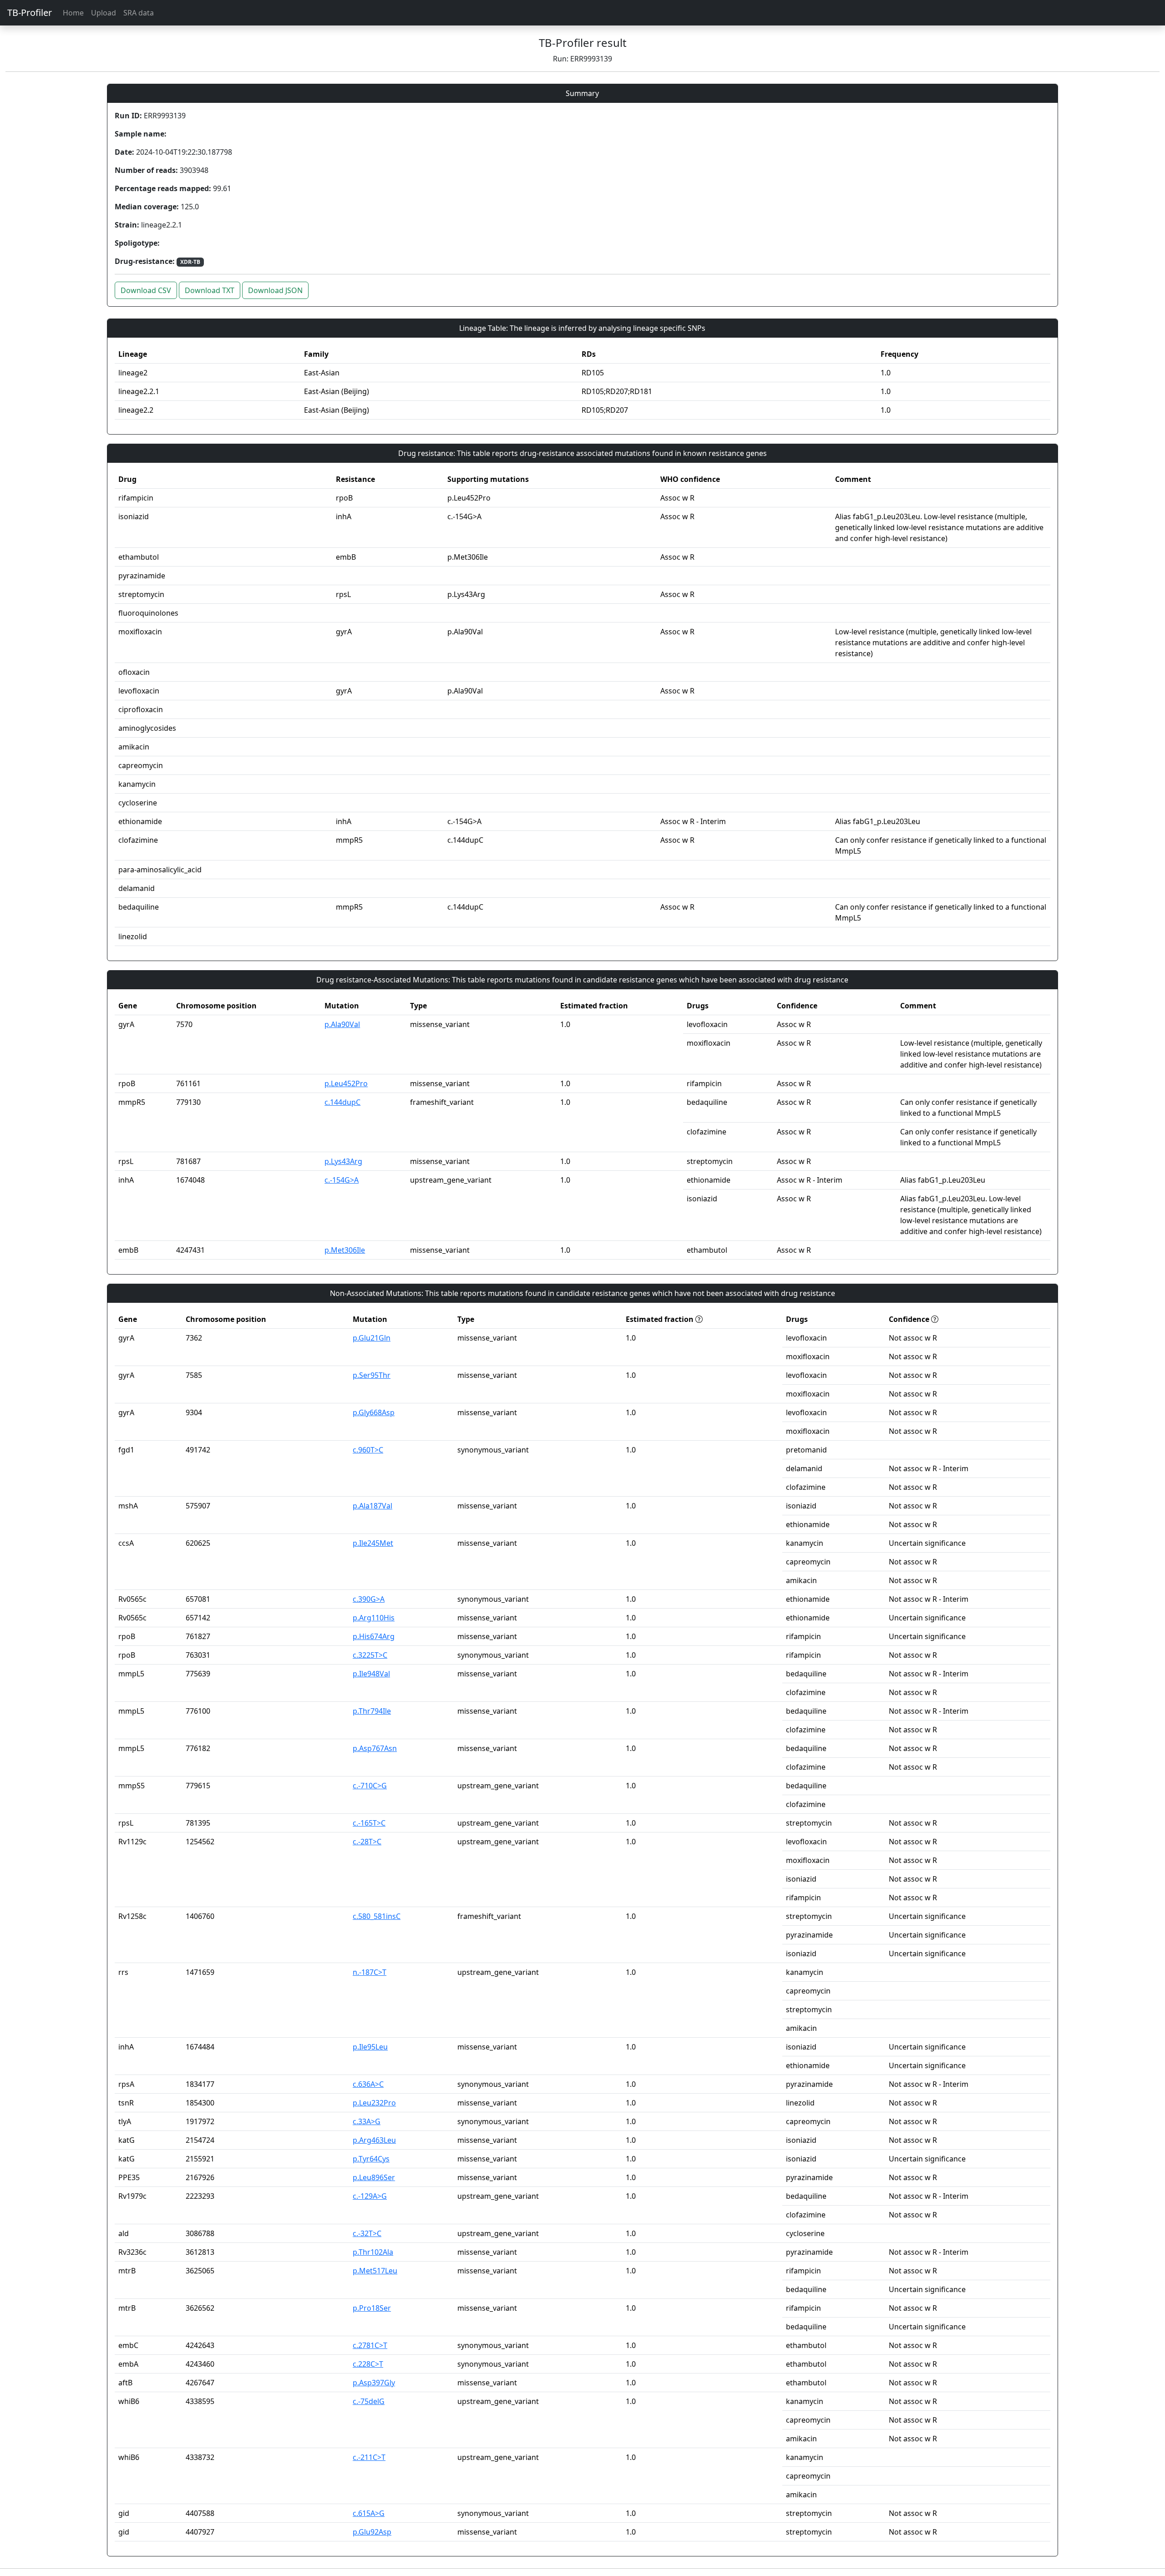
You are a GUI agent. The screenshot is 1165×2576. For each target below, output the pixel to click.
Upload (104, 13)
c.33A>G (367, 2121)
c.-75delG (369, 2401)
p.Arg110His (374, 1618)
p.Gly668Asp (374, 1412)
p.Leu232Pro (374, 2103)
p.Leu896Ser (374, 2177)
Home (73, 13)
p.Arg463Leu (374, 2140)
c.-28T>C (367, 1842)
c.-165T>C (369, 1823)
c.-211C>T (369, 2457)
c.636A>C (368, 2084)
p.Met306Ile (345, 1250)
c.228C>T (368, 2364)
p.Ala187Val (372, 1506)
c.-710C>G (370, 1786)
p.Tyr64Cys (371, 2159)
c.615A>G (369, 2513)
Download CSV (146, 290)
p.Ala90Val (342, 1024)
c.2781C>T (370, 2345)
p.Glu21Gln (372, 1338)
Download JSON (275, 290)
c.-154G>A (342, 1180)
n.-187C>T (370, 1972)
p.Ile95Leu (370, 2047)
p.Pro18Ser (372, 2308)
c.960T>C (368, 1450)
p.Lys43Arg (343, 1161)
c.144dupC (342, 1102)
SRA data (139, 13)
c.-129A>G (370, 2196)
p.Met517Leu (375, 2271)
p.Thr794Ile (372, 1711)
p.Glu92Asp (372, 2532)
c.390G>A (369, 1599)
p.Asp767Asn (375, 1748)
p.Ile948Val (371, 1674)
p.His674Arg (374, 1636)
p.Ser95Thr (372, 1375)
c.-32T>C (367, 2233)
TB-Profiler (30, 13)
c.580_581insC (377, 1916)
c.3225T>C (370, 1655)
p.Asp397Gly (374, 2383)
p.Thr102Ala (373, 2252)
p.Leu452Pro (346, 1083)
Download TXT (210, 290)
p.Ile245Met (373, 1543)
